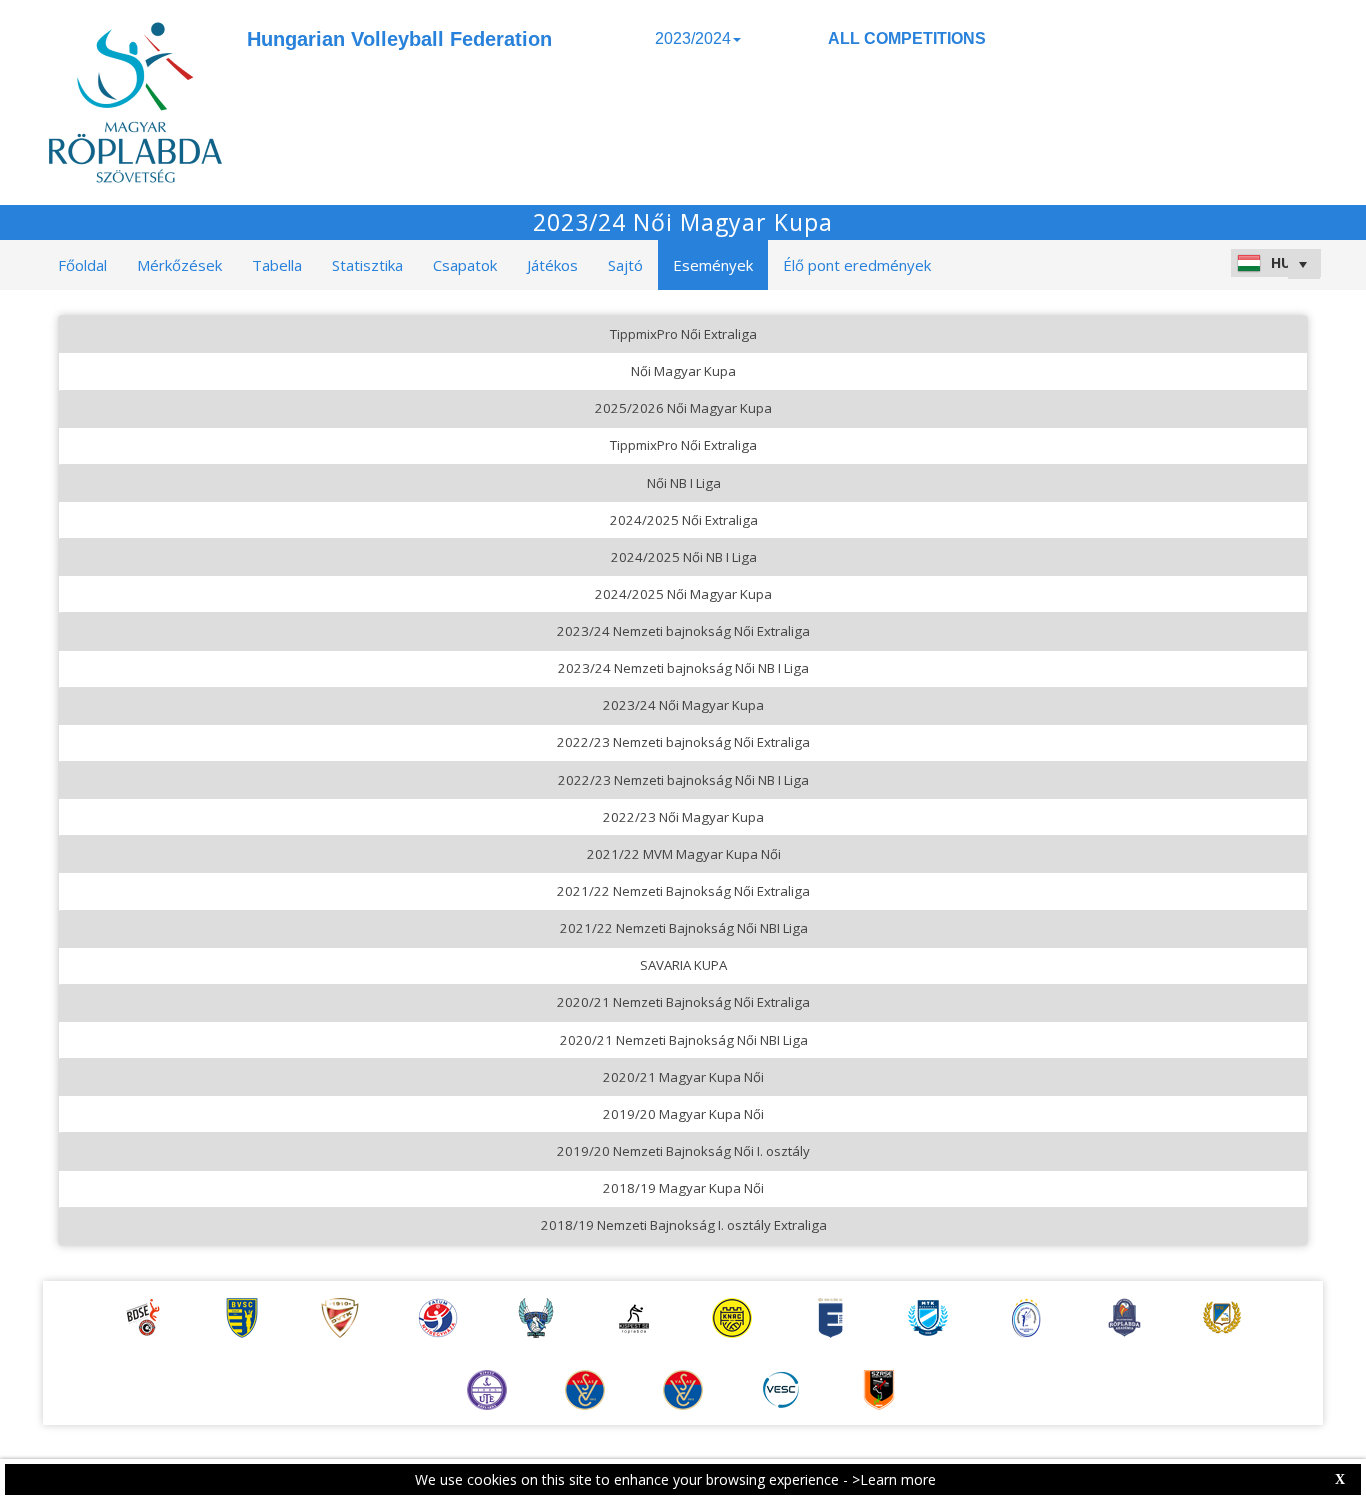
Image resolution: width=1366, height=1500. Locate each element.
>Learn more (894, 1479)
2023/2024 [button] (693, 38)
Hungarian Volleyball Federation (399, 39)
